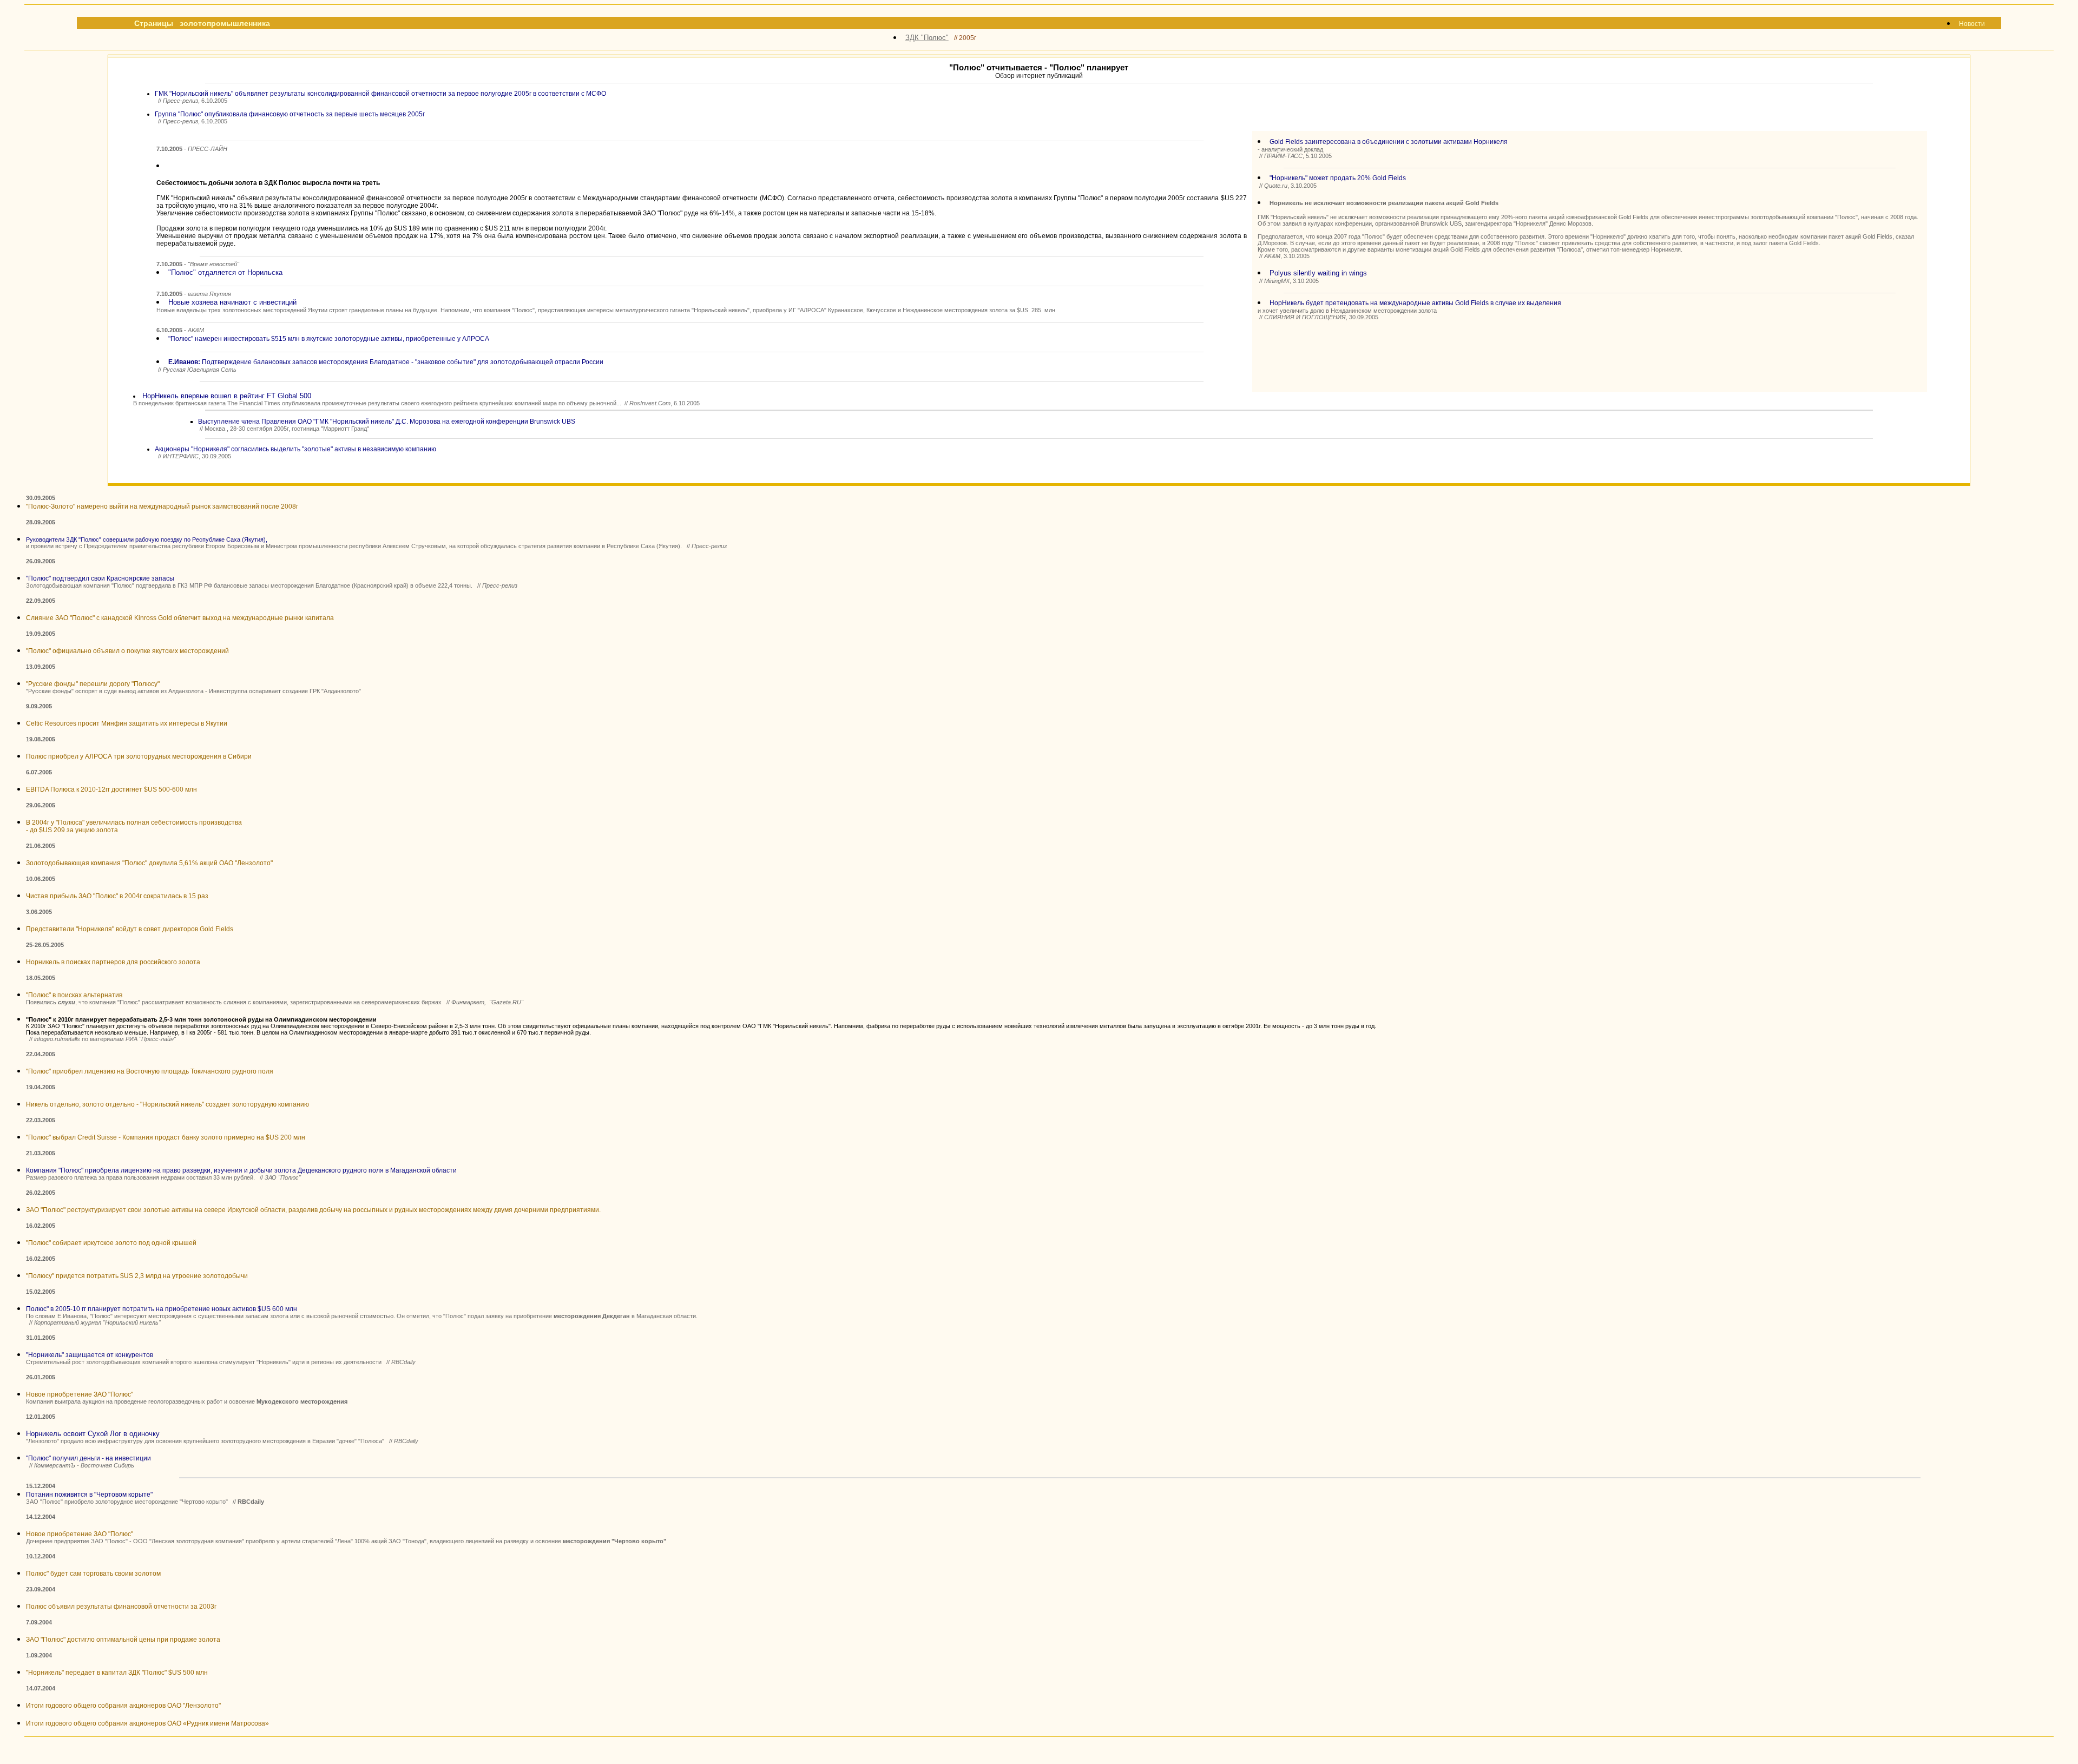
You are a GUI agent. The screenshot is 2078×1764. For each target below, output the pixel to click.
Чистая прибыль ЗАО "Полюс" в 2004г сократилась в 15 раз (117, 896)
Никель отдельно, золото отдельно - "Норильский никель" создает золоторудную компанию (167, 1104)
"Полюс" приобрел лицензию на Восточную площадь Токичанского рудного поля (150, 1071)
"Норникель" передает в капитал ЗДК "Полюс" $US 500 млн (117, 1673)
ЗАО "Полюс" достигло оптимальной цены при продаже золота (123, 1640)
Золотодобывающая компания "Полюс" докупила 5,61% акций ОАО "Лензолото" (149, 863)
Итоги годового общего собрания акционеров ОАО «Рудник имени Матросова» (147, 1723)
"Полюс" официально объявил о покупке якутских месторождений (127, 651)
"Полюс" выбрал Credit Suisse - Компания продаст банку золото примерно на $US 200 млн (166, 1137)
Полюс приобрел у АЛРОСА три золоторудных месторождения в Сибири (139, 756)
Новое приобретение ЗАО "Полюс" (80, 1394)
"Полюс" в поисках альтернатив (74, 995)
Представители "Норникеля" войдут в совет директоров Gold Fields (130, 929)
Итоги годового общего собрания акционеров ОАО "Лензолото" (123, 1706)
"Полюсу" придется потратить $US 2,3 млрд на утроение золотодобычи (137, 1276)
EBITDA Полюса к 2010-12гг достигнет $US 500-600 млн (111, 789)
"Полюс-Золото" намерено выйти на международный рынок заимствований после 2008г (162, 506)
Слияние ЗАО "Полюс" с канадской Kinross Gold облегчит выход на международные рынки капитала (180, 618)
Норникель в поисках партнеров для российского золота (113, 962)
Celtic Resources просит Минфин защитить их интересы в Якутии (127, 723)
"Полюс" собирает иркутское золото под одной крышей (111, 1243)
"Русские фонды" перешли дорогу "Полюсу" (93, 684)
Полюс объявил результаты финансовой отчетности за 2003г (121, 1607)
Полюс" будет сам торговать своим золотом (93, 1574)
